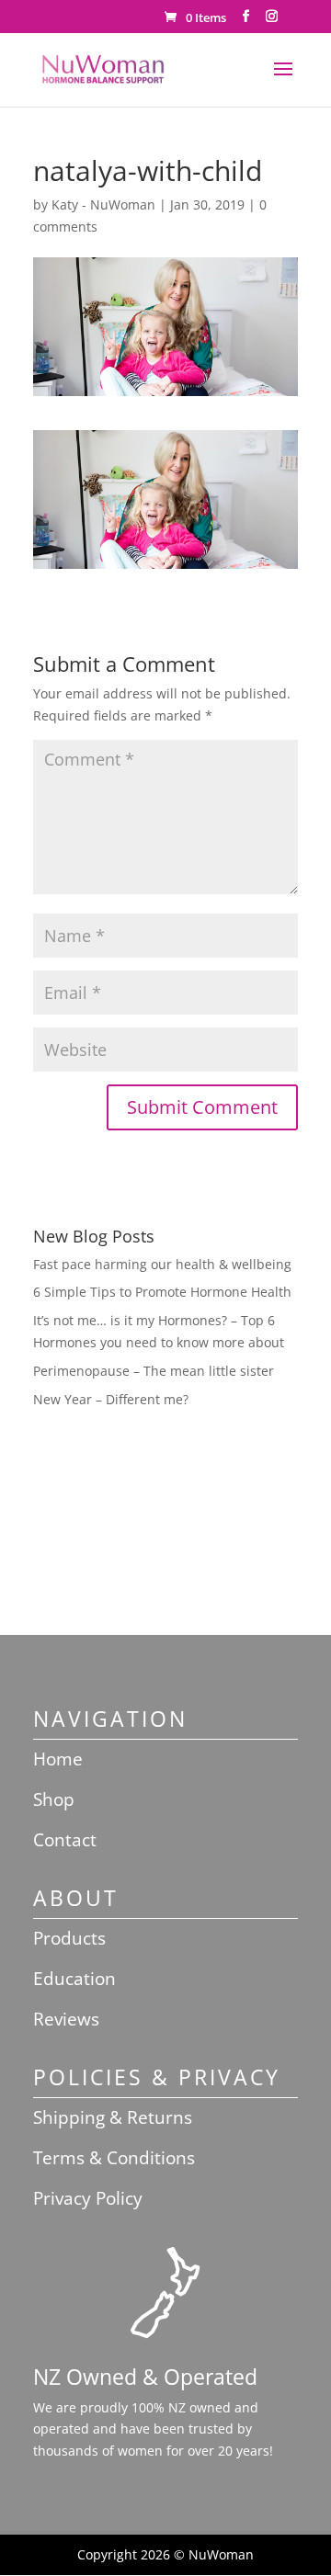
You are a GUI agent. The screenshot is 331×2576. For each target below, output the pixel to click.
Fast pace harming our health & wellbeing (162, 1264)
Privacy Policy (88, 2198)
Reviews (66, 2019)
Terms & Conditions (114, 2158)
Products (69, 1938)
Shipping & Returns (113, 2117)
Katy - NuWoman (103, 204)
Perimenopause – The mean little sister (154, 1371)
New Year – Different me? (111, 1399)
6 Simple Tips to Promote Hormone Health (162, 1292)
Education (74, 1979)
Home (58, 1759)
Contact (65, 1840)
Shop (54, 1799)
